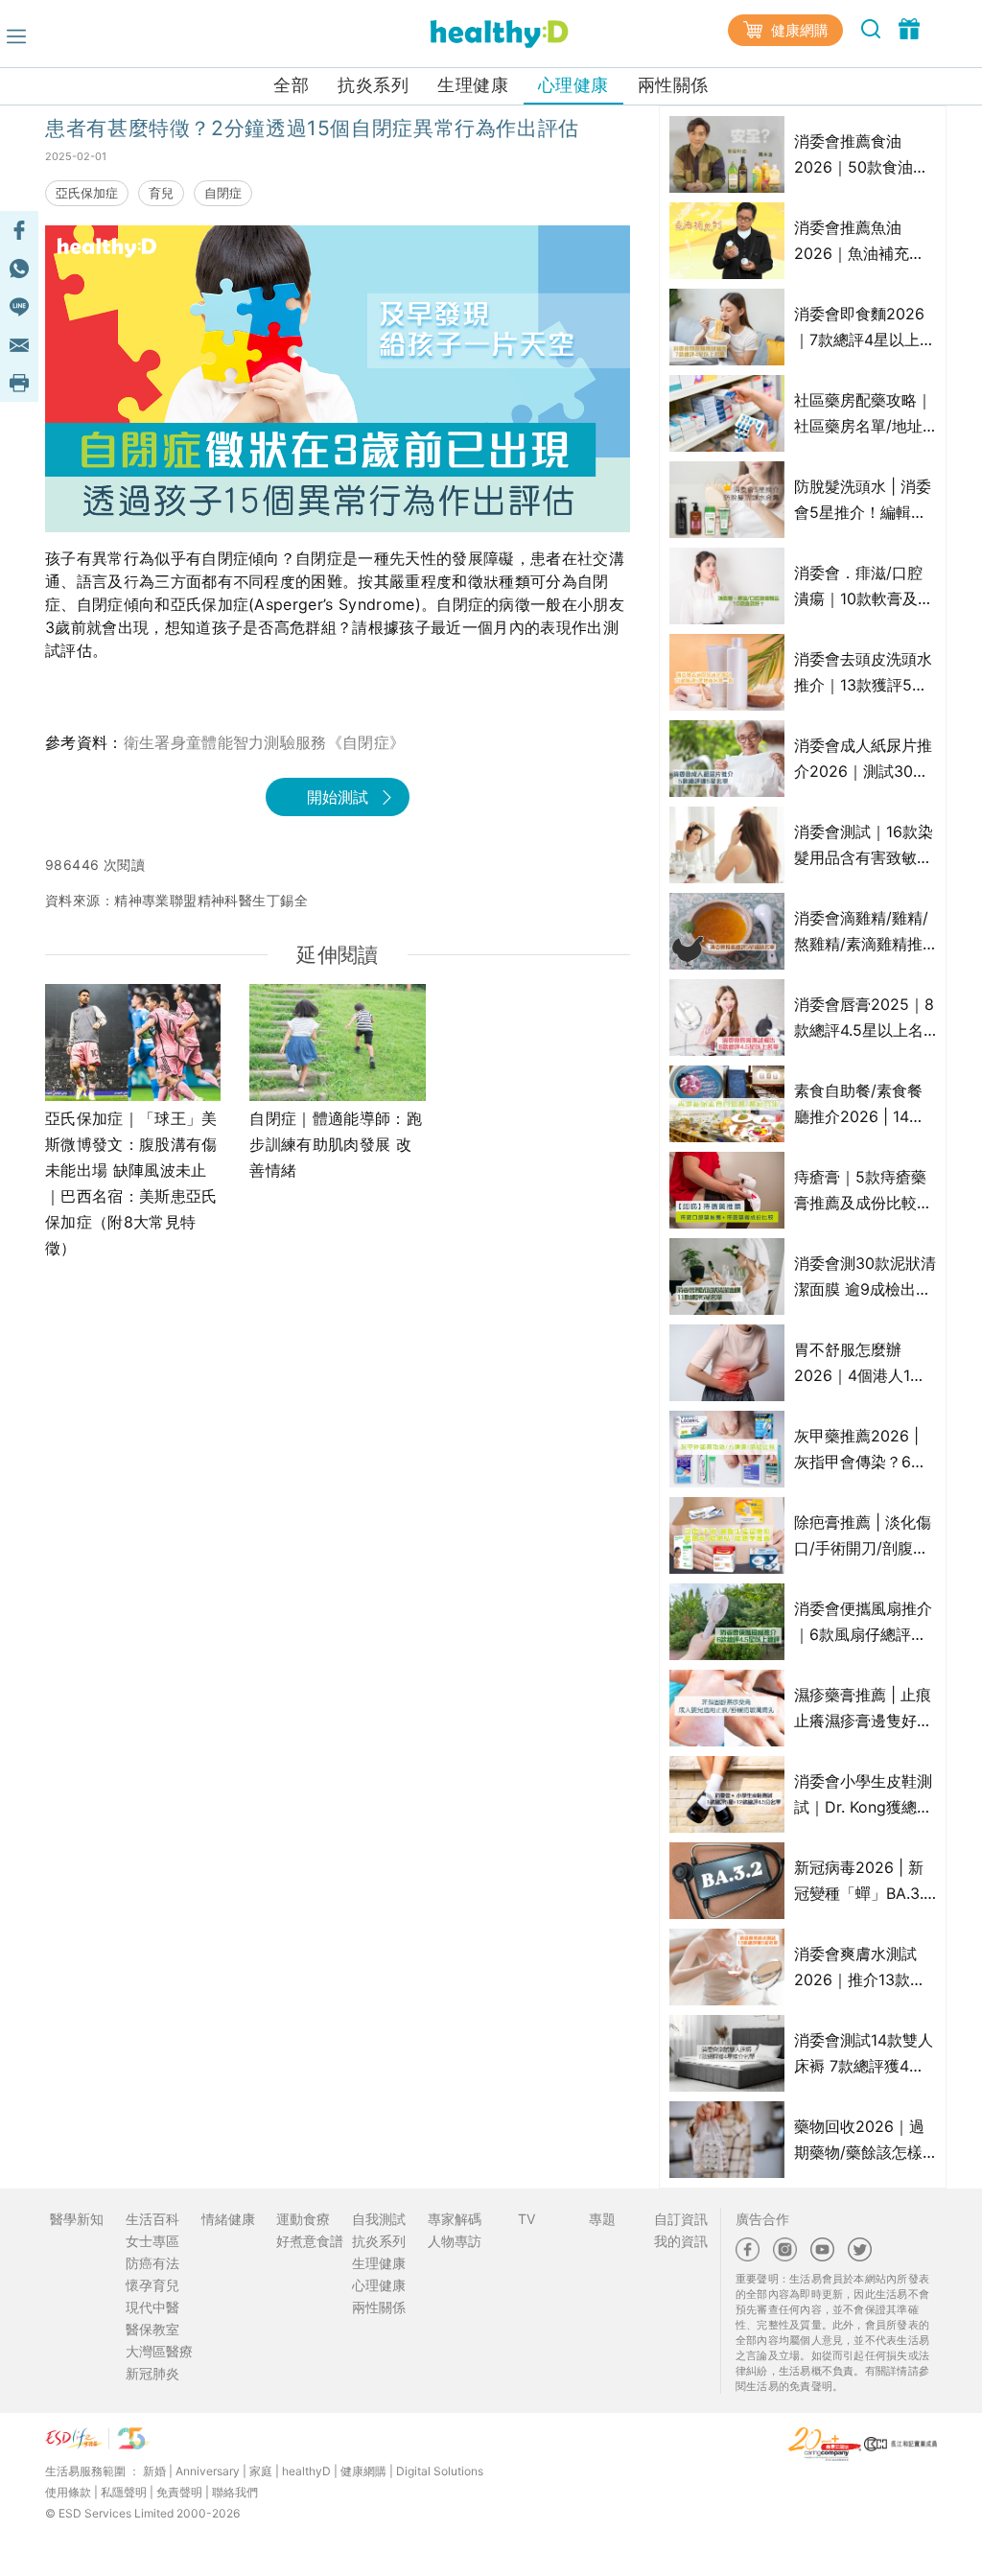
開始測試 (338, 797)
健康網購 (798, 30)
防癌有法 (152, 2263)
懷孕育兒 (152, 2285)
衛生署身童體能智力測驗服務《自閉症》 (265, 742)
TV (526, 2219)
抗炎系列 (373, 85)
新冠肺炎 (152, 2373)
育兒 (161, 193)
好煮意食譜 (310, 2241)
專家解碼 (455, 2219)
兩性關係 (673, 85)
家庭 (261, 2471)
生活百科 (152, 2219)
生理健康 (473, 85)
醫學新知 (77, 2219)
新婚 (154, 2471)
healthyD (306, 2471)
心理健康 (573, 85)
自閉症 (223, 193)
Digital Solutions (440, 2471)
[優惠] (909, 28)
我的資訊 (681, 2241)
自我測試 (379, 2219)
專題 (602, 2219)
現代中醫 (152, 2307)
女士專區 (152, 2241)
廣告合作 (762, 2219)
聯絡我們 (235, 2492)
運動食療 (303, 2219)
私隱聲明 (124, 2492)
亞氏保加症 (87, 193)
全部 (291, 85)
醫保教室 (152, 2329)
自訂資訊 (681, 2219)
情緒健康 (228, 2219)
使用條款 (68, 2492)
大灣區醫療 (159, 2351)
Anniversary (208, 2471)
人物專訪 (455, 2241)
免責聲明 (179, 2492)
